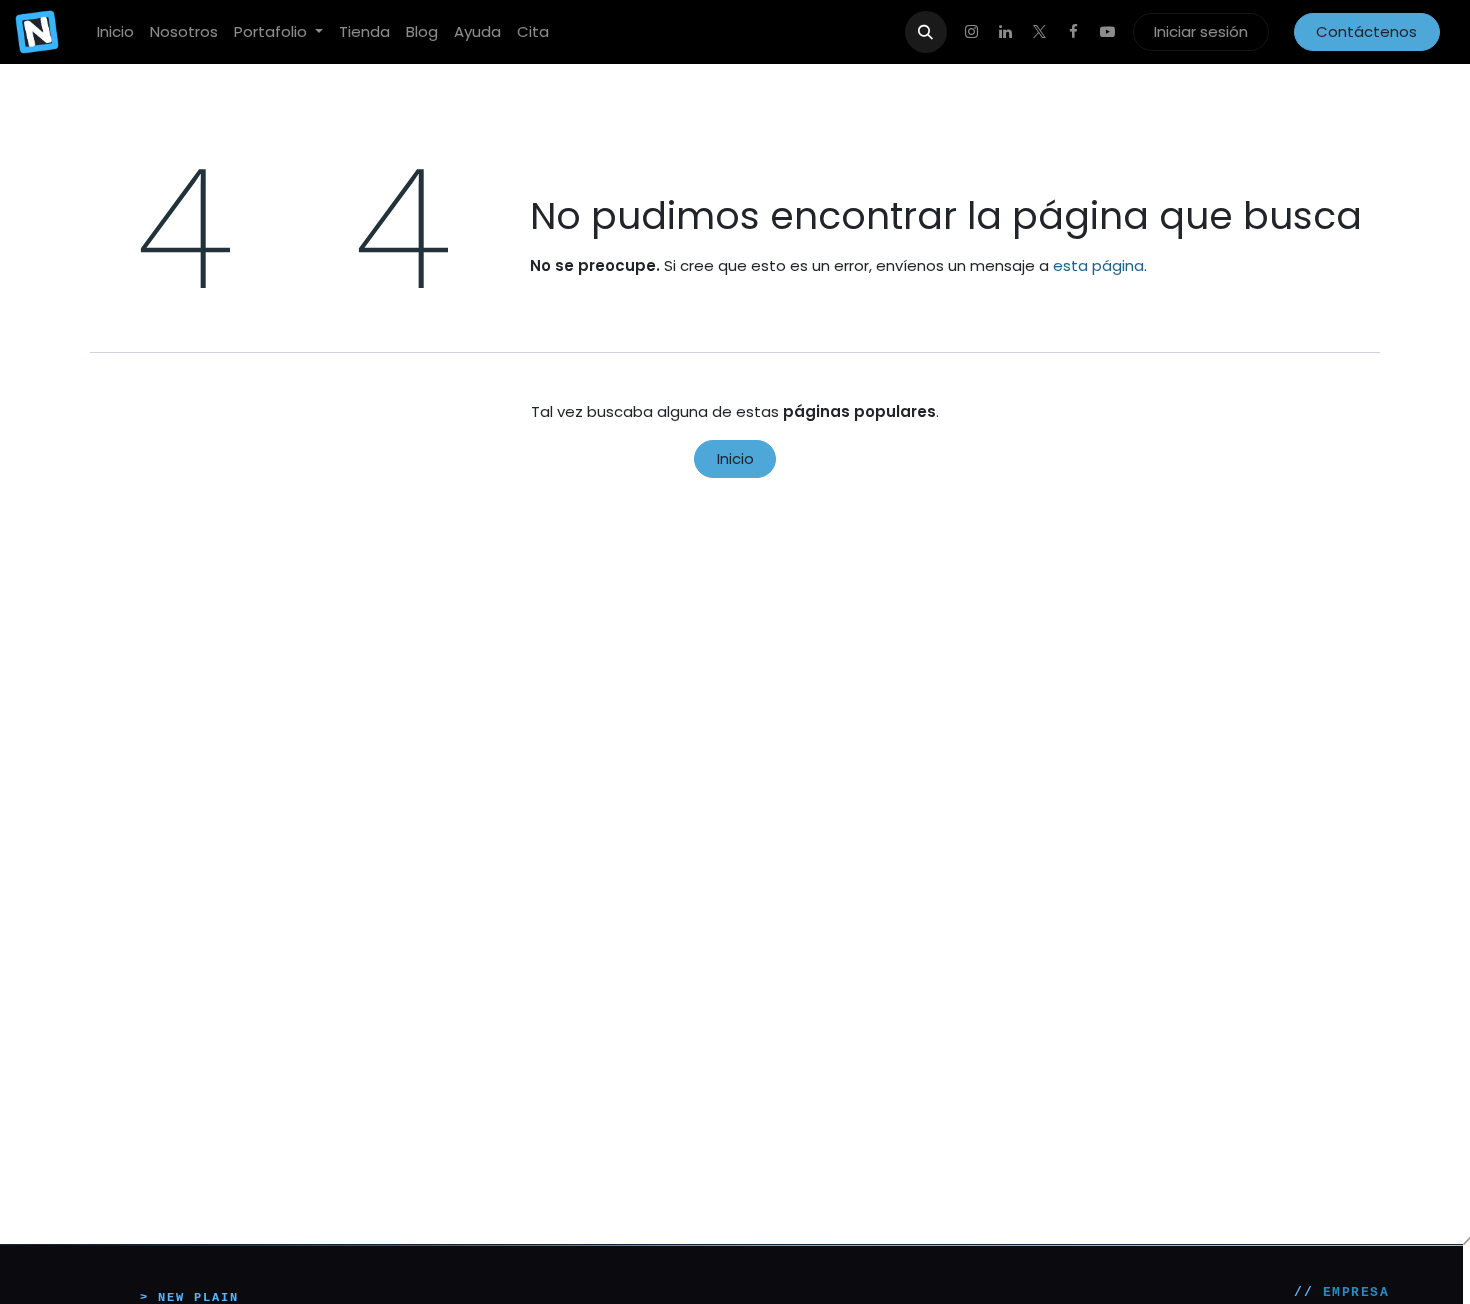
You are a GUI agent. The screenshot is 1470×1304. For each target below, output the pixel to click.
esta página (1098, 265)
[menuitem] (115, 32)
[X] (1040, 32)
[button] (926, 32)
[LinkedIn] (1006, 32)
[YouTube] (1108, 32)
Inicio (735, 458)
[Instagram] (972, 32)
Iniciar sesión (1201, 31)
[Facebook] (1074, 32)
